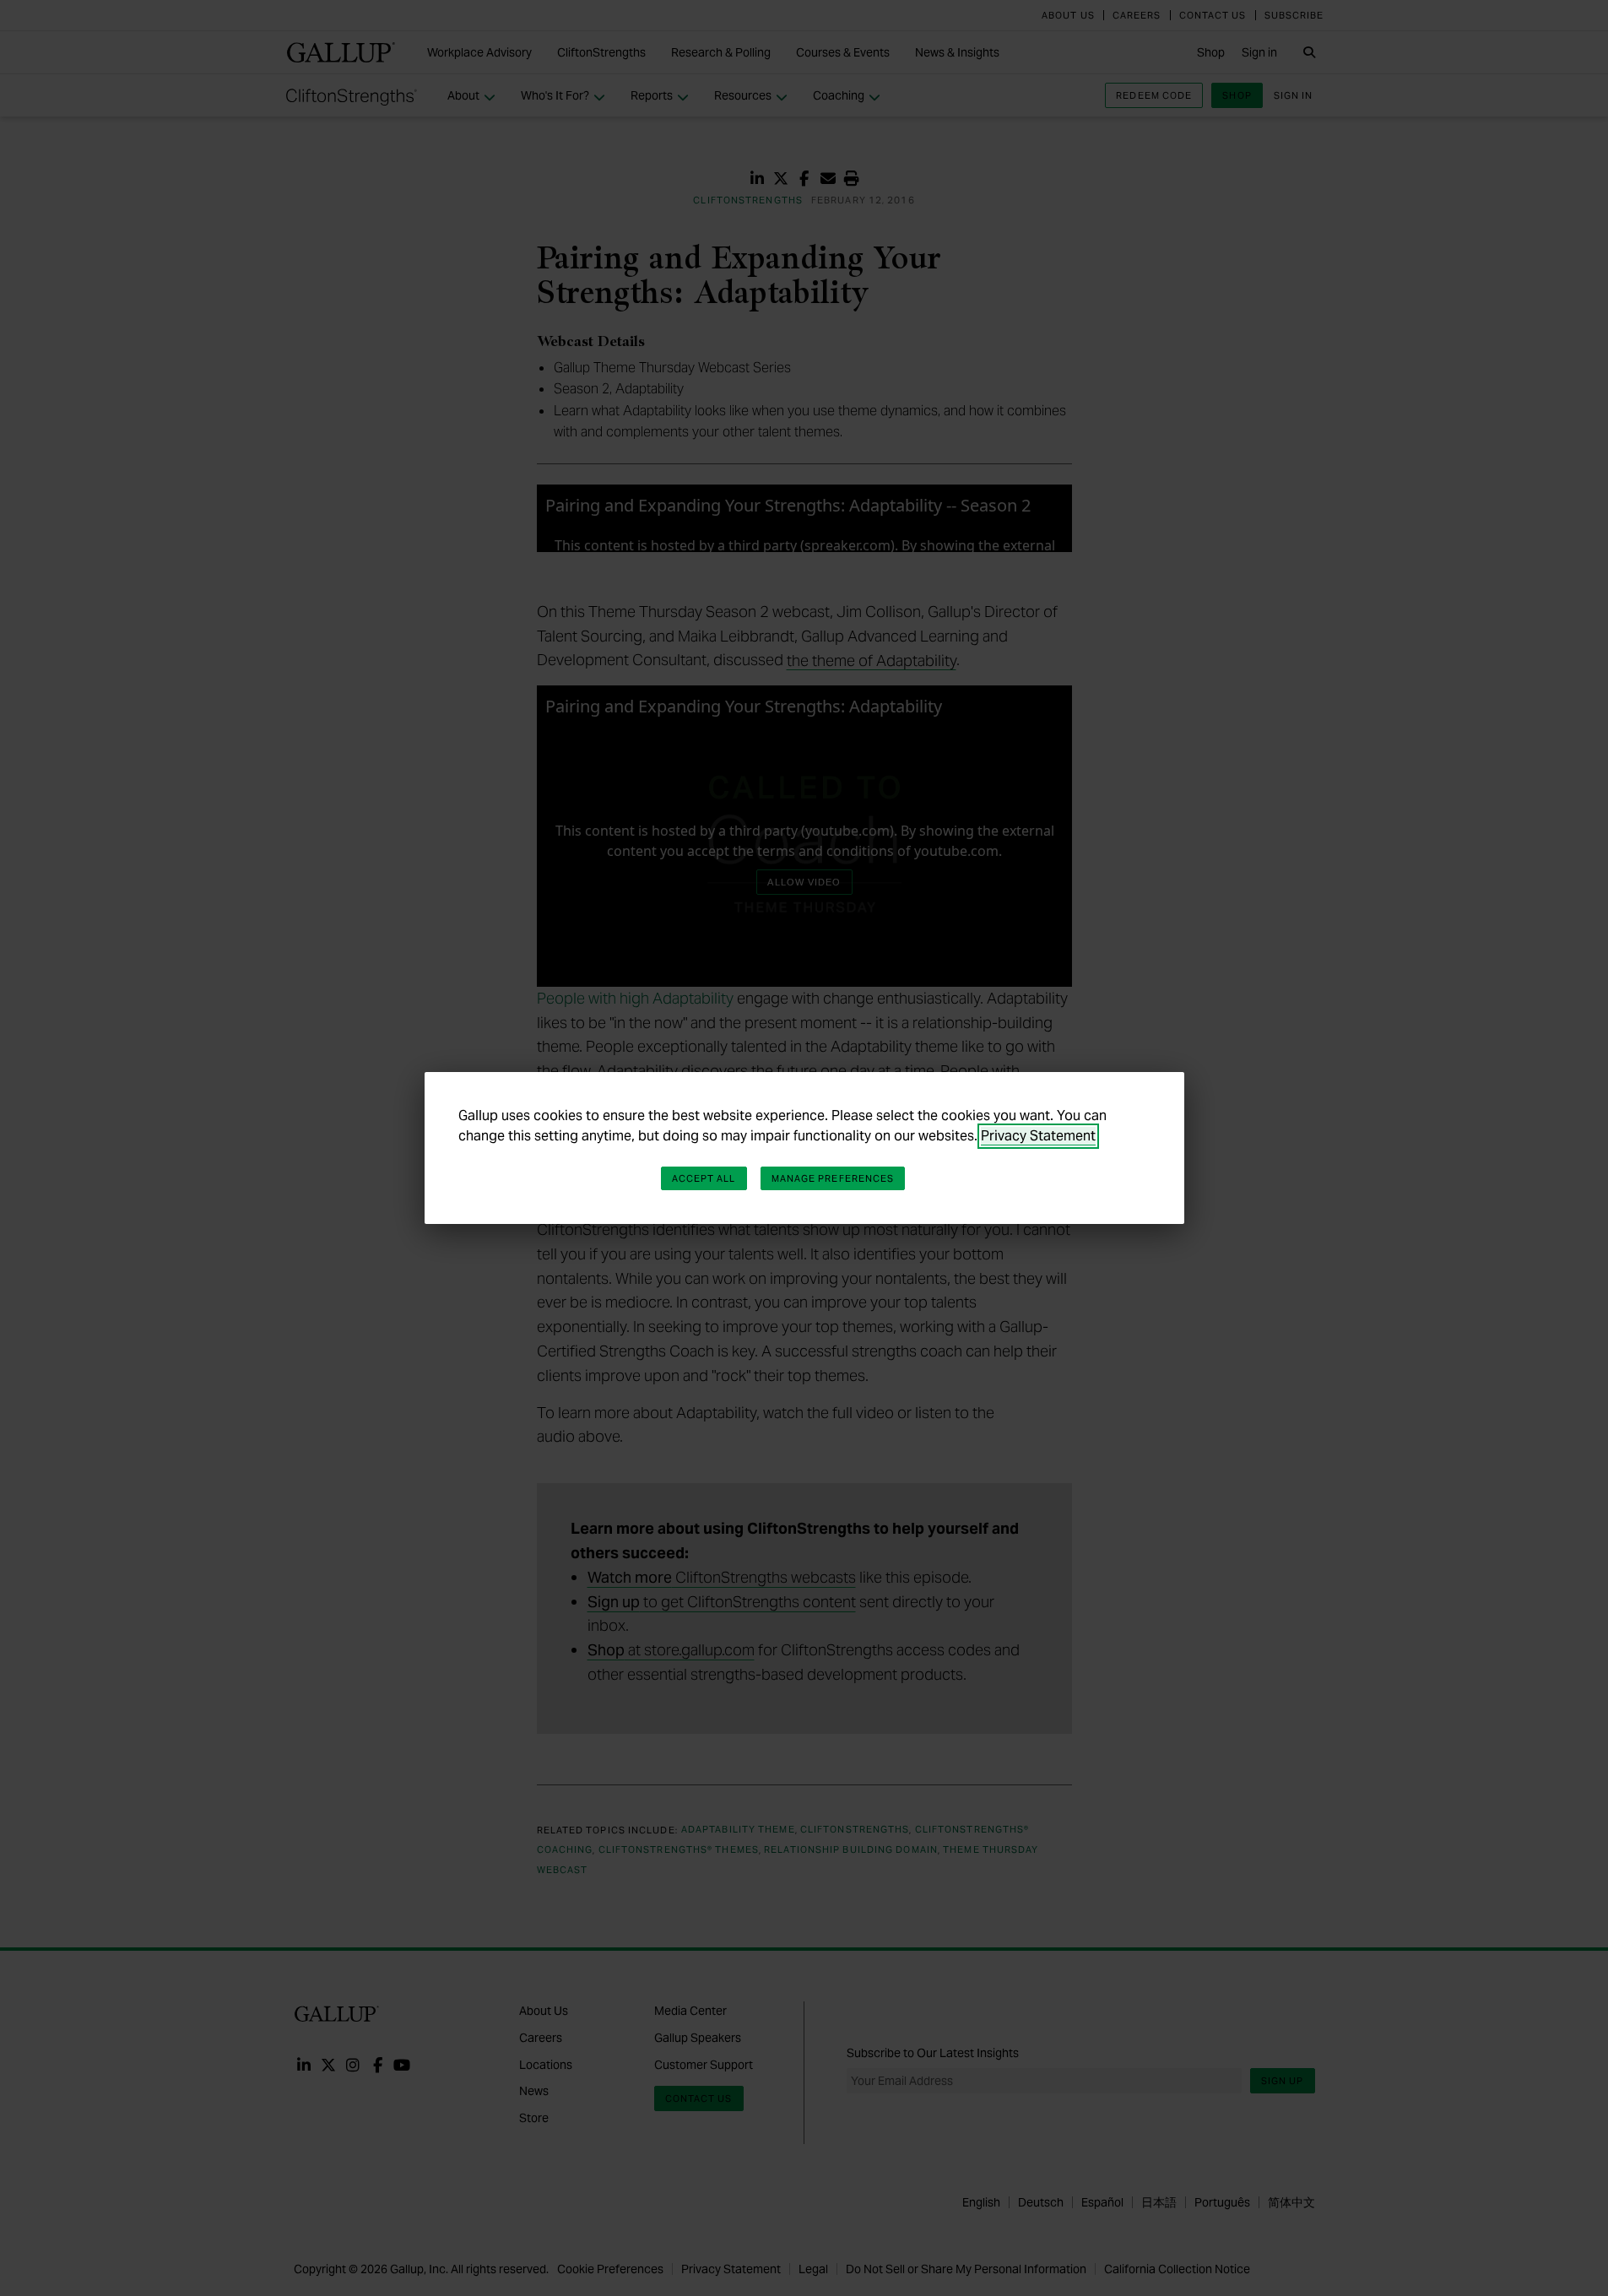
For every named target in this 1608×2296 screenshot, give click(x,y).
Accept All (704, 1178)
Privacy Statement (1038, 1136)
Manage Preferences (833, 1178)
